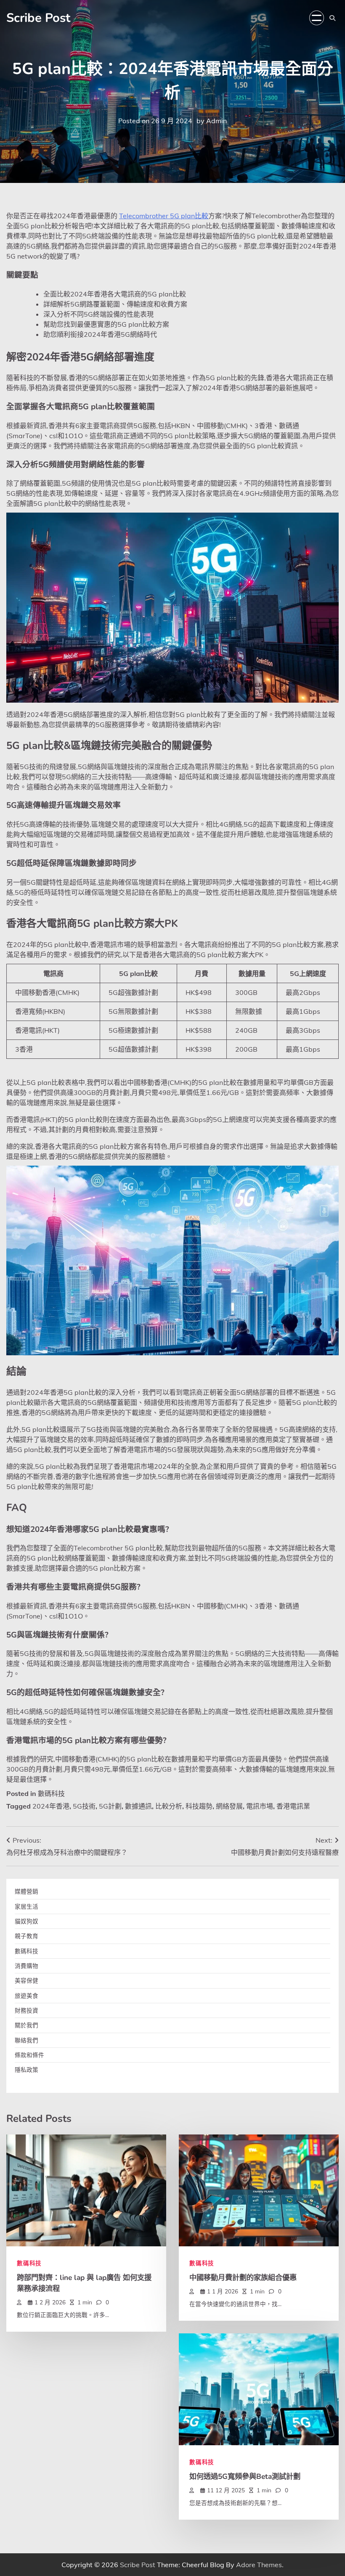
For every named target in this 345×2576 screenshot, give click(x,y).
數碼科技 (51, 1793)
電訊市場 (260, 1806)
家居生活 (27, 1906)
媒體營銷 (27, 1891)
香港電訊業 (293, 1806)
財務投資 (27, 2010)
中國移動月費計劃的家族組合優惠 (243, 2277)
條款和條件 (29, 2055)
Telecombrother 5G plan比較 (164, 216)
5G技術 (84, 1806)
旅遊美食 (27, 1995)
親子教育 (27, 1936)
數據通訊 (138, 1806)
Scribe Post (38, 18)
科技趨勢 (199, 1806)
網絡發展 (229, 1806)
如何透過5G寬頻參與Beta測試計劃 (245, 2476)
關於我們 (27, 2025)
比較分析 (169, 1806)
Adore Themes (259, 2565)
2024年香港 (51, 1806)
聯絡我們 (27, 2040)
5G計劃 (110, 1806)
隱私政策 (27, 2070)
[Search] (332, 18)
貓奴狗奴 (27, 1921)
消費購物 (27, 1966)
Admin (216, 121)
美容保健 (27, 1980)
